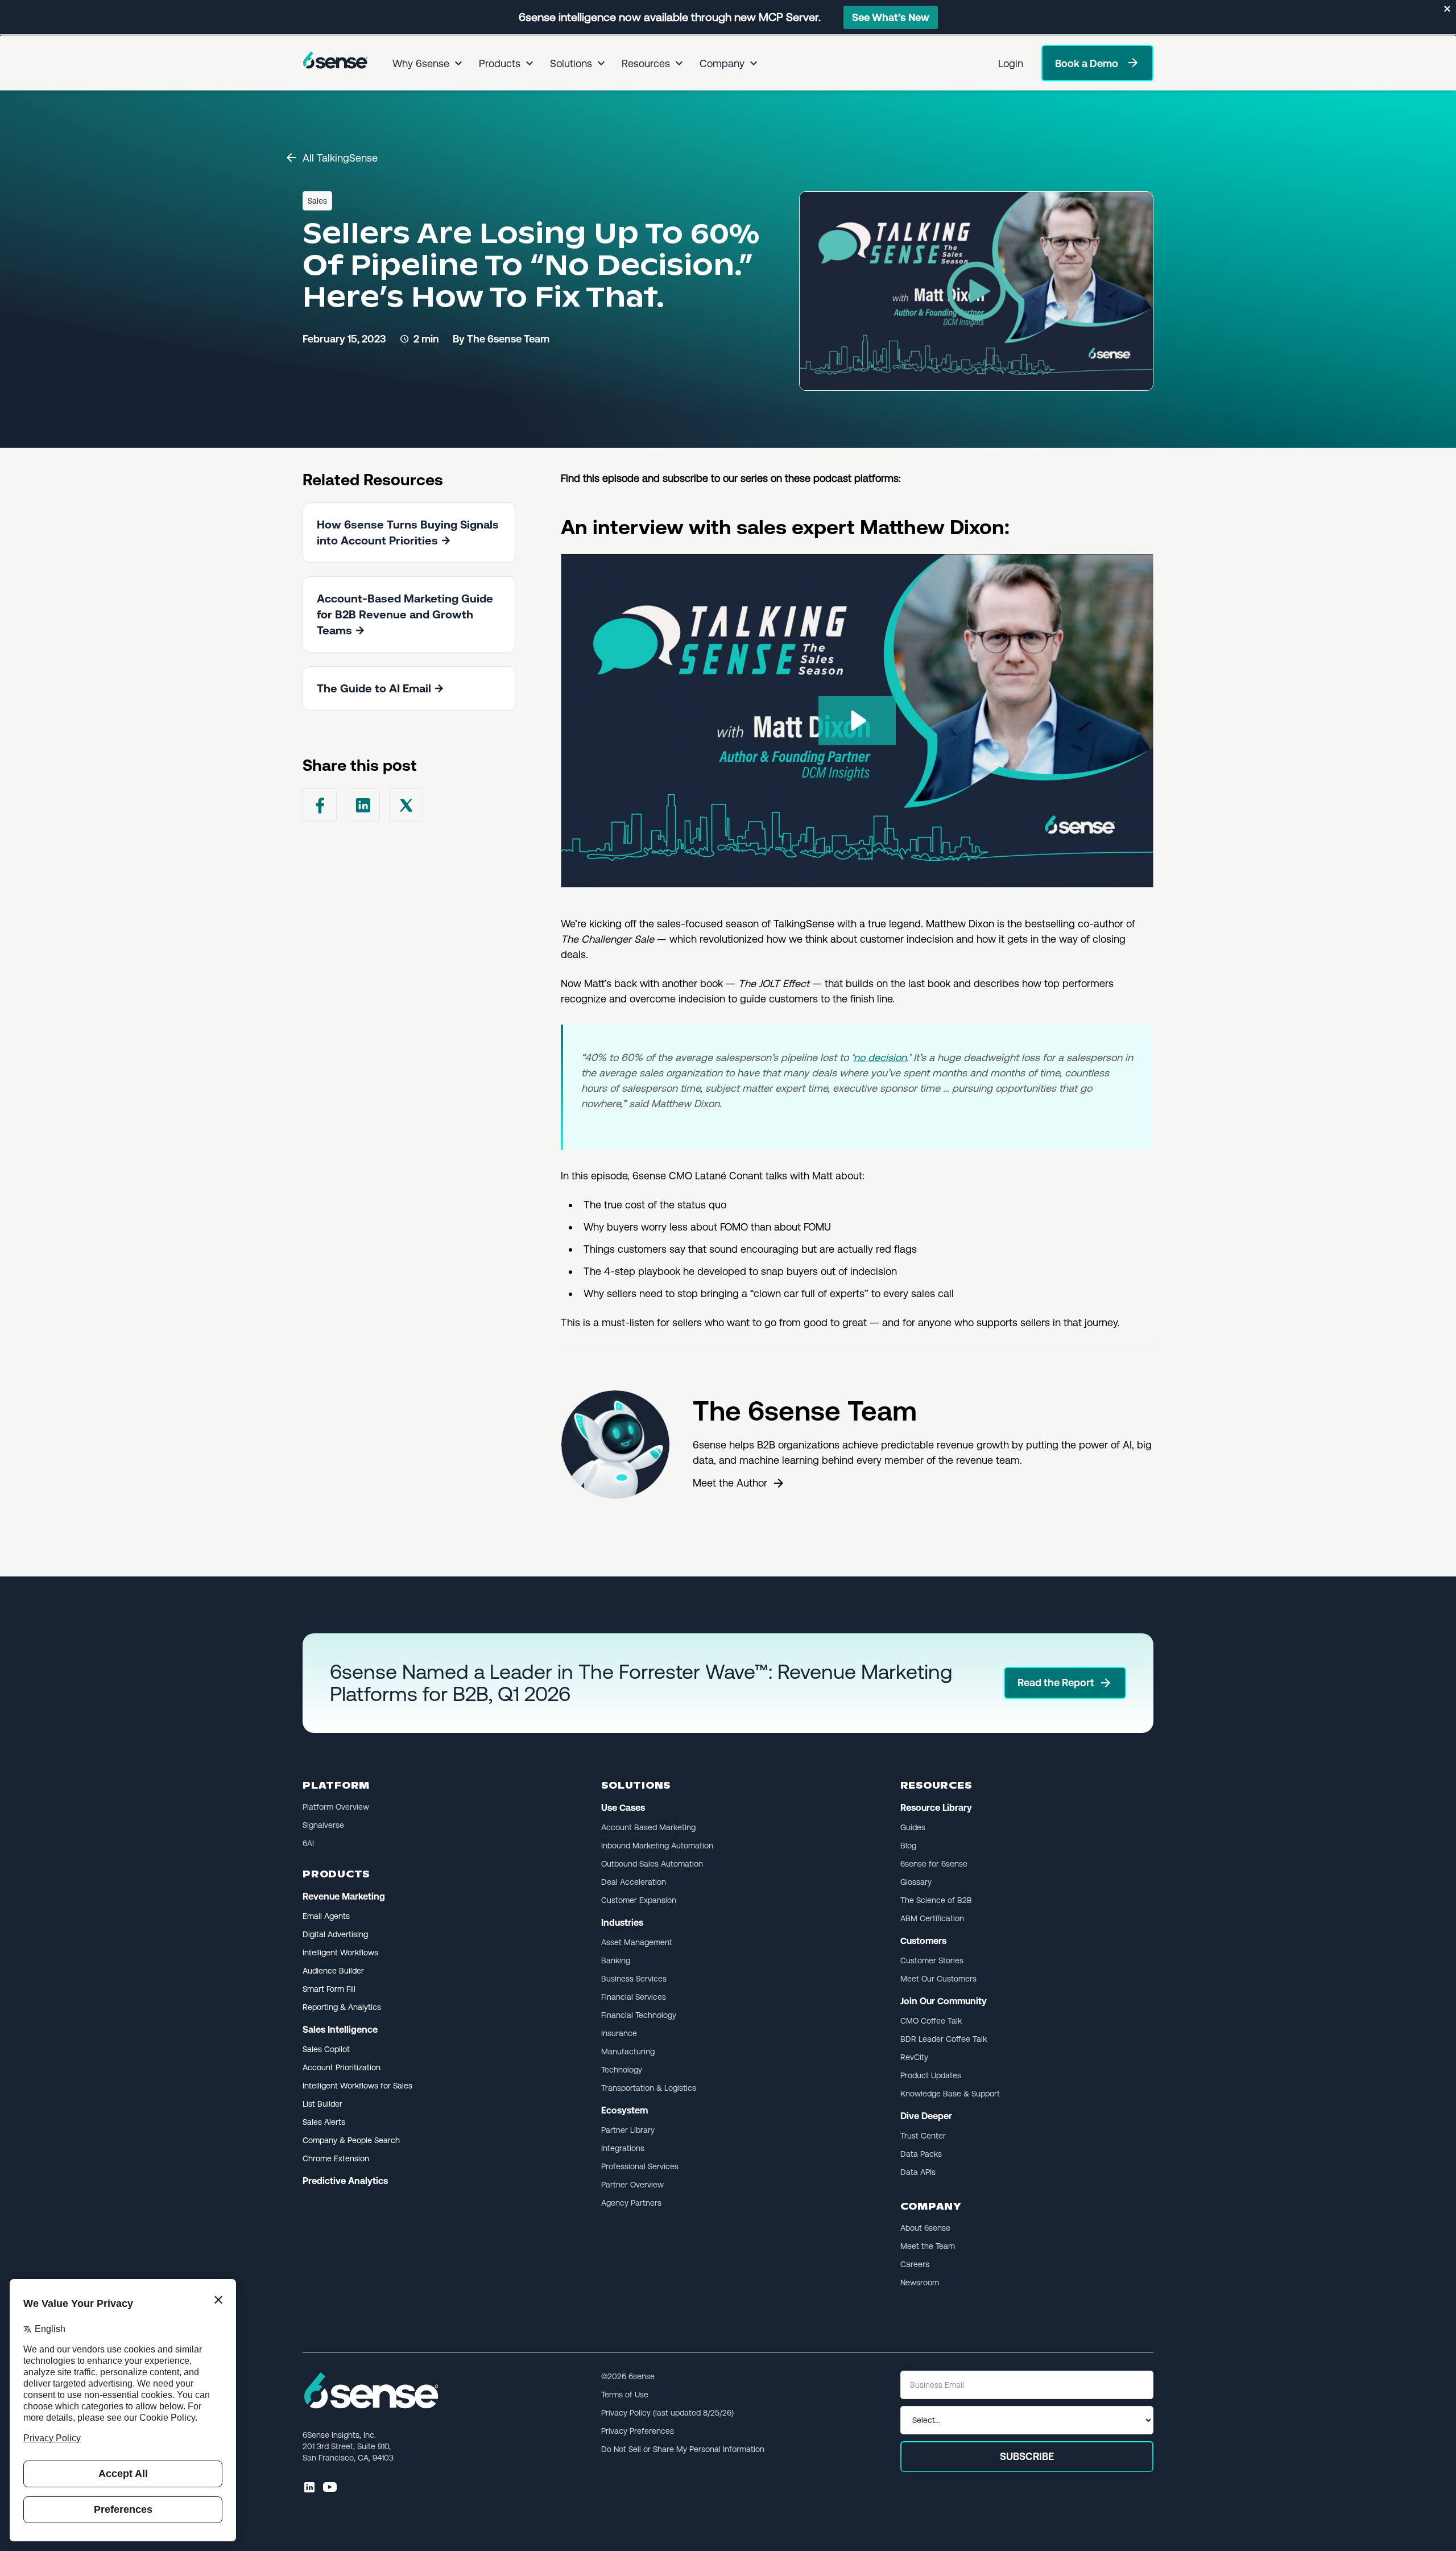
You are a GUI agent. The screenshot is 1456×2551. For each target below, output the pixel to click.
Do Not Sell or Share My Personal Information (683, 2449)
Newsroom (920, 2282)
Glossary (916, 1882)
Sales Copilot (326, 2049)
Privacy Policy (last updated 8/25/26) (667, 2413)
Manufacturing (628, 2051)
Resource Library (936, 1808)
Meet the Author (730, 1483)
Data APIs (918, 2172)
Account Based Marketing (648, 1827)
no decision (880, 1057)
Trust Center (923, 2136)
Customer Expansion (639, 1900)
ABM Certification (932, 1918)
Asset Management (637, 1942)
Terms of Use (625, 2395)
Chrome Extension (336, 2158)
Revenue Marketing (344, 1896)
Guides (913, 1827)
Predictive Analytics (345, 2181)
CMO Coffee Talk (931, 2021)
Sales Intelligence (340, 2030)
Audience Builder (333, 1971)
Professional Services (640, 2166)
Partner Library (628, 2130)
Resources (646, 63)
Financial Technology (639, 2015)
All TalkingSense (340, 158)
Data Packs (921, 2154)
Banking (616, 1960)
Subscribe (1027, 2456)
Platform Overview (336, 1807)
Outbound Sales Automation (652, 1864)
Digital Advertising (335, 1934)
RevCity (914, 2057)
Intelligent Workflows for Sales (357, 2086)
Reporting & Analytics (342, 2007)
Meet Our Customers (938, 1979)
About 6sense (925, 2228)
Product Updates (931, 2075)
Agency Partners (631, 2203)
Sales (317, 201)
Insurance (619, 2033)
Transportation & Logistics (649, 2088)
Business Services (634, 1979)
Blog (908, 1846)
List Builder (322, 2104)
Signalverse (323, 1825)
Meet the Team (928, 2246)
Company (722, 63)
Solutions (571, 63)
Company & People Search (351, 2140)
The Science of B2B (936, 1900)
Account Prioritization (342, 2067)
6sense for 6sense (934, 1864)
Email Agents (326, 1916)
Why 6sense (421, 63)
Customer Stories (932, 1960)
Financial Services (634, 1997)
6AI (308, 1843)
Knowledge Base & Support (950, 2094)
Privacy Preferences (638, 2431)
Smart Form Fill (329, 1989)
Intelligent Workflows (340, 1953)
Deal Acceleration (634, 1882)
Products (500, 63)
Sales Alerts (324, 2122)
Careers (915, 2264)
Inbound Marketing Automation (657, 1846)
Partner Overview (632, 2185)
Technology (622, 2070)
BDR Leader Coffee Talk (944, 2039)
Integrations (623, 2148)
